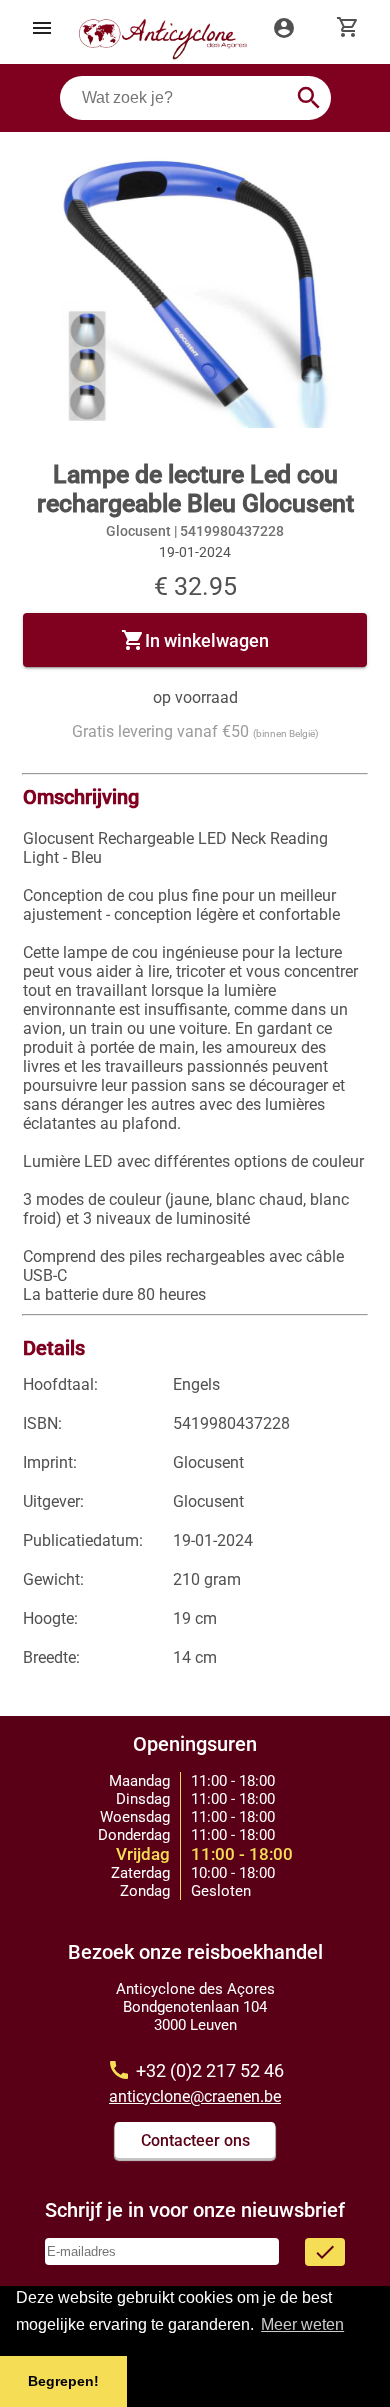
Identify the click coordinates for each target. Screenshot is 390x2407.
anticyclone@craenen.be (195, 2096)
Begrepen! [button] (63, 2381)
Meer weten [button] (302, 2324)
